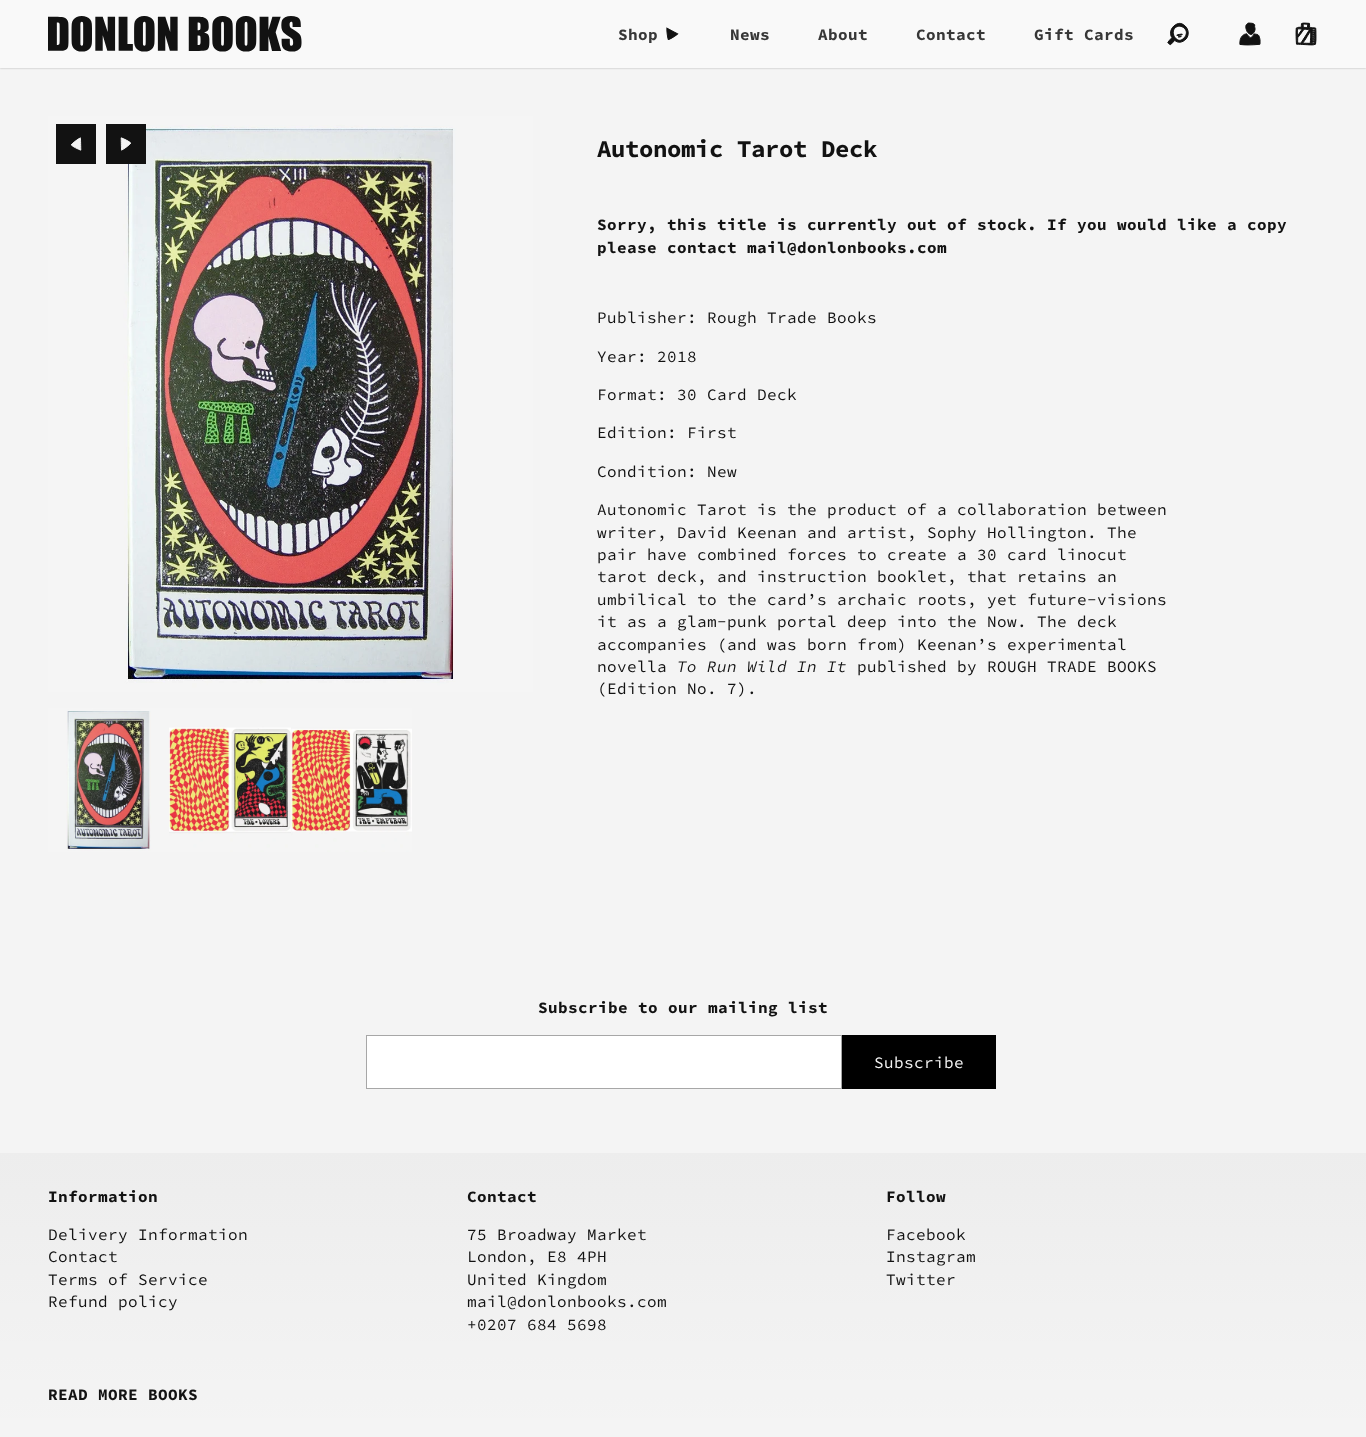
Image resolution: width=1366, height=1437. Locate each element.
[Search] (1178, 34)
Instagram (931, 1256)
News (750, 34)
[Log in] (1250, 34)
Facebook (926, 1234)
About (843, 34)
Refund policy (113, 1301)
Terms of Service (128, 1279)
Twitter (921, 1279)
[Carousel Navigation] (101, 144)
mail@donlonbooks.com (567, 1301)
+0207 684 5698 (537, 1324)
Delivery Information (148, 1234)
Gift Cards (1084, 34)
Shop (638, 34)
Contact (951, 34)
